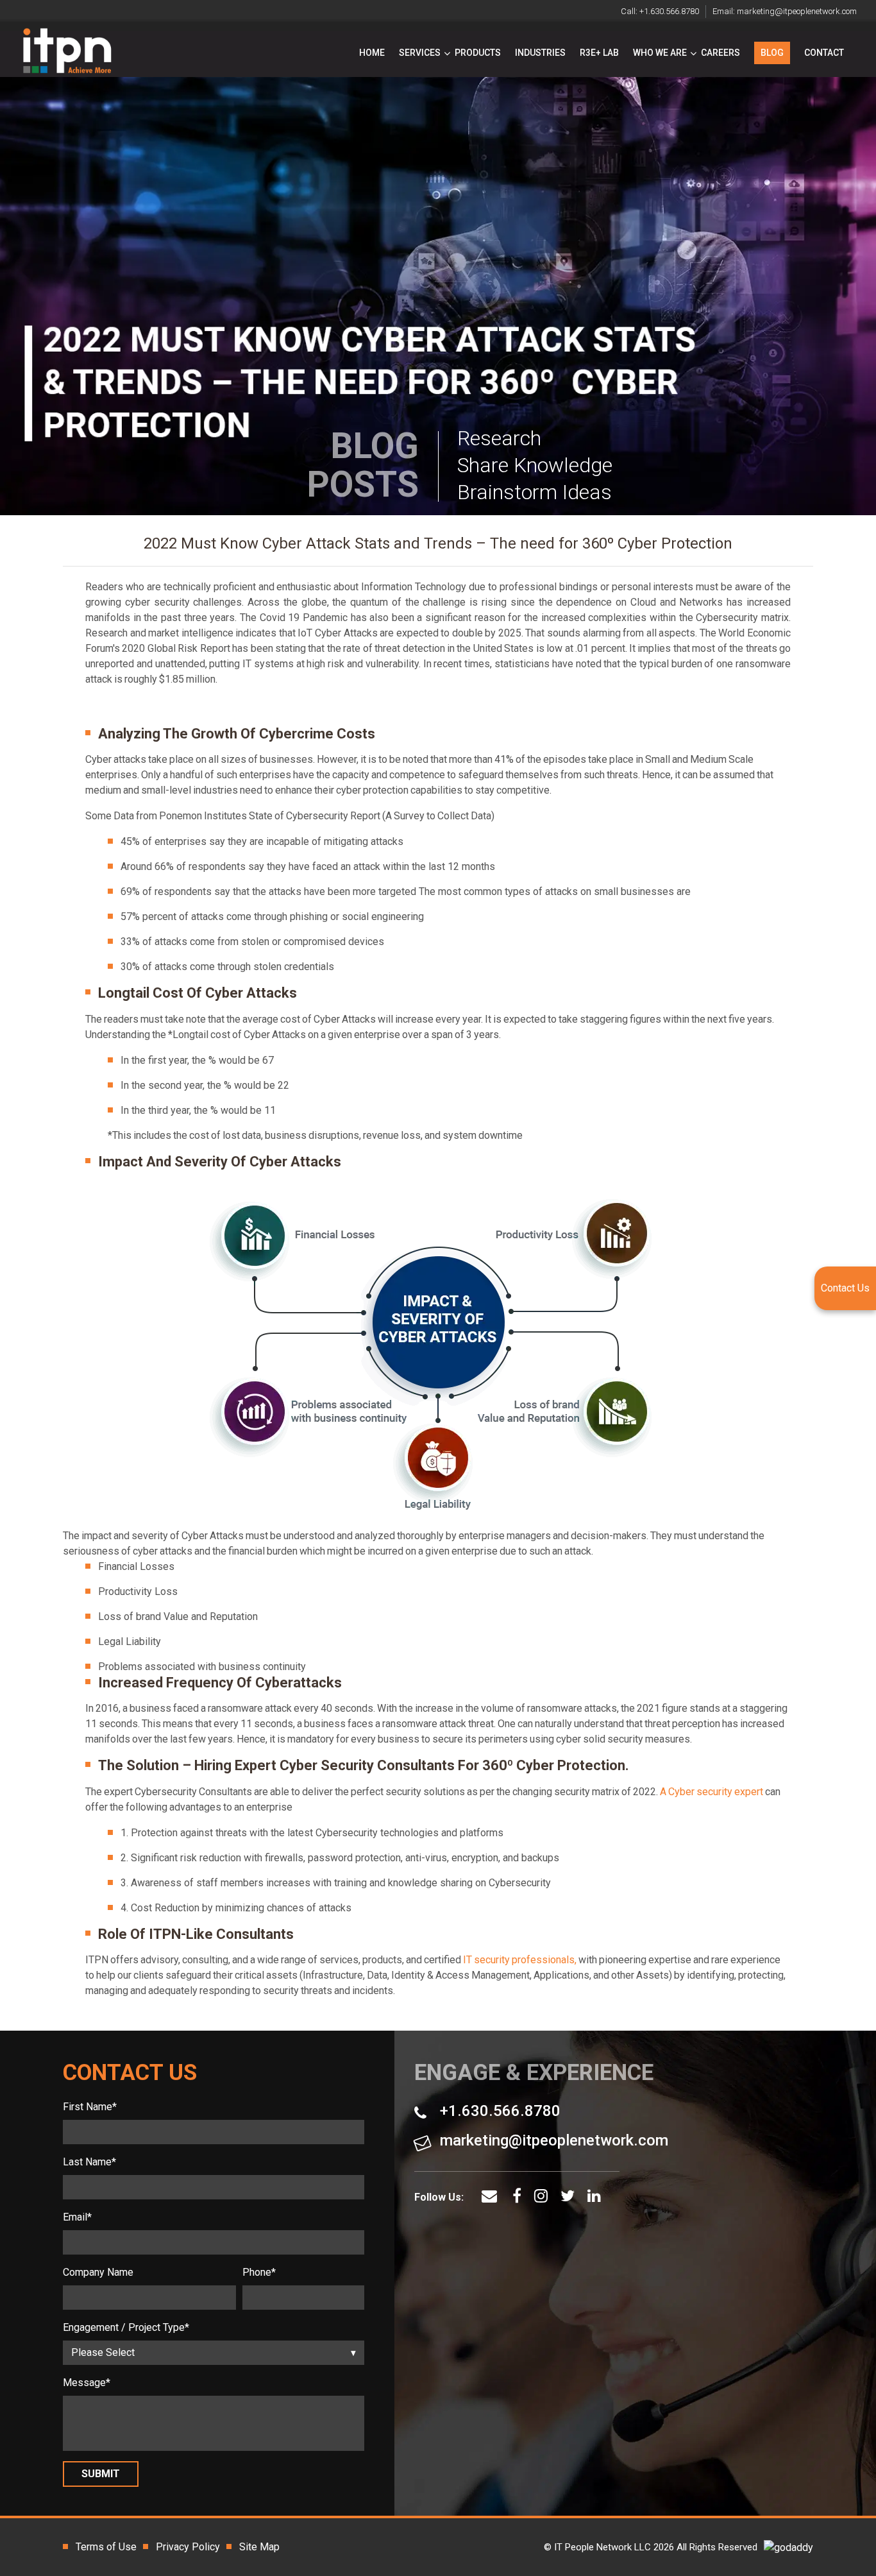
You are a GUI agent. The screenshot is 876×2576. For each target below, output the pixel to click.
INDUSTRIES (540, 53)
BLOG (772, 53)
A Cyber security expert (712, 1792)
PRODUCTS (478, 53)
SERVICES (420, 53)
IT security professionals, (520, 1960)
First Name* (90, 2107)
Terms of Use (106, 2547)
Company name (98, 2272)
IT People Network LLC (602, 2547)
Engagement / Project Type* (126, 2327)
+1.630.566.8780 (669, 11)
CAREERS (720, 53)
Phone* (259, 2272)
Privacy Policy (188, 2547)
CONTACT (824, 53)
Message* (87, 2383)
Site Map (259, 2547)
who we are (660, 53)
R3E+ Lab (599, 53)
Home (372, 53)
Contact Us (845, 1288)
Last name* (89, 2162)
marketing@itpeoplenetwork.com (797, 11)
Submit (101, 2474)
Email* (77, 2217)
